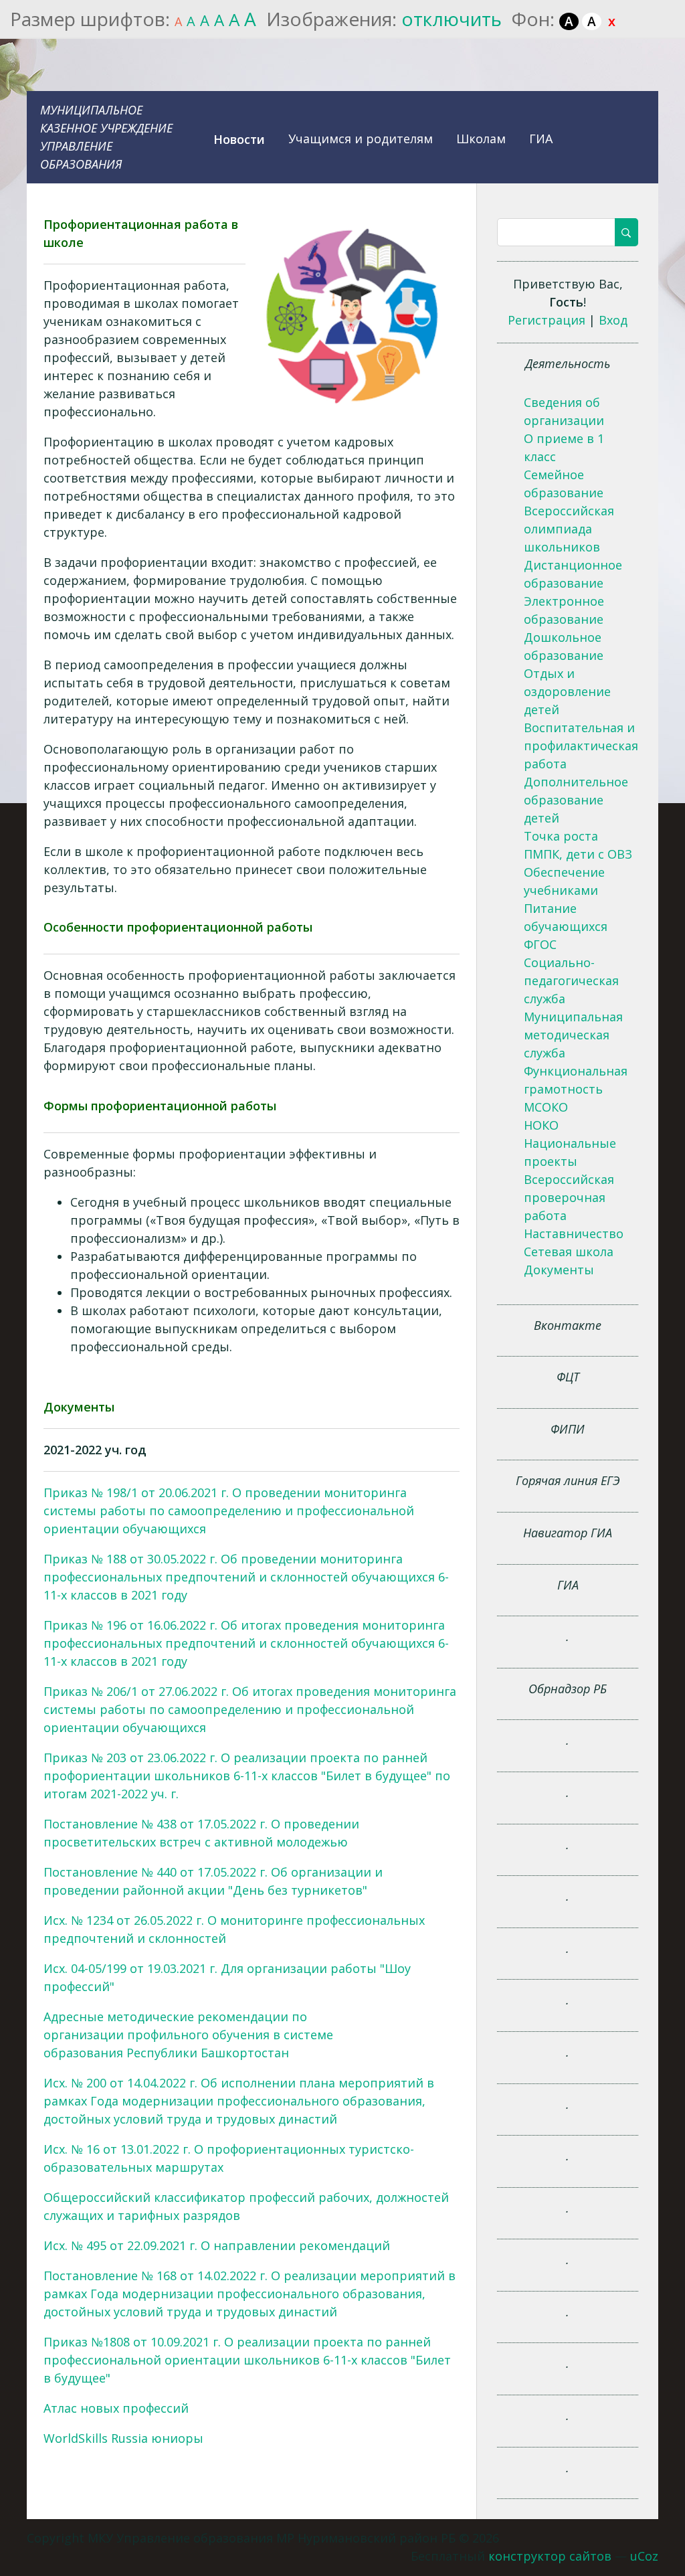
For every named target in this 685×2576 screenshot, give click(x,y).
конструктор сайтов (550, 2556)
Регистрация (547, 320)
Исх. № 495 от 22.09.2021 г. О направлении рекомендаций (217, 2245)
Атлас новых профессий (116, 2408)
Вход (613, 320)
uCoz (644, 2556)
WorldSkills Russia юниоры (123, 2438)
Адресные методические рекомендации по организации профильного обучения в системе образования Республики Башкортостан (188, 2035)
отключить (452, 19)
